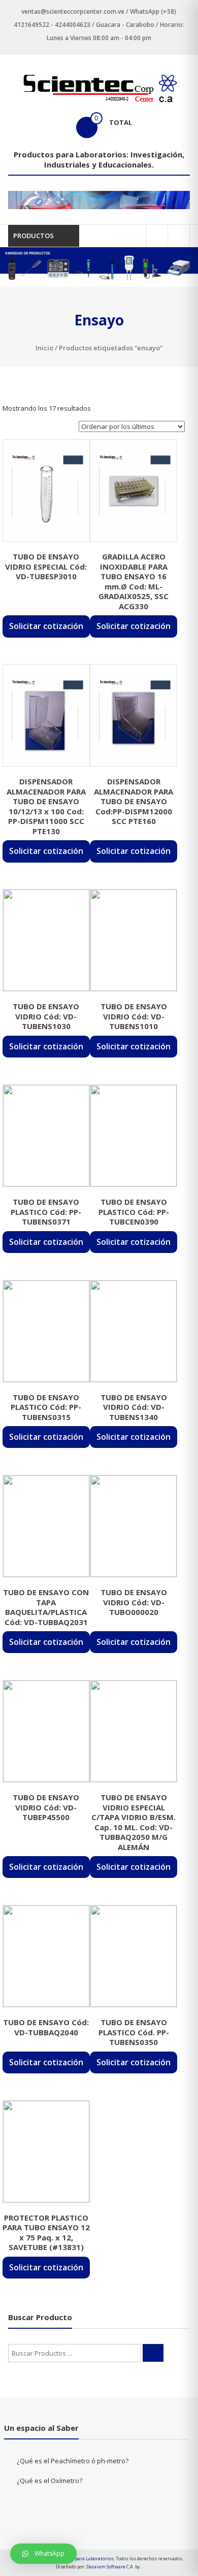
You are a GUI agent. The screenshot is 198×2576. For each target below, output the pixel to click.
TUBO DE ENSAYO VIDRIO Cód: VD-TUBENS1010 (134, 1016)
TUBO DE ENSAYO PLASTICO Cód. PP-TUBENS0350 (134, 2032)
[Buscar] (153, 2353)
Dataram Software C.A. (110, 2567)
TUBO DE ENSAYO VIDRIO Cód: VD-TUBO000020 (134, 1602)
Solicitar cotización (46, 626)
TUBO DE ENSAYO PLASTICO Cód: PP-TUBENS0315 (46, 1407)
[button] (43, 2554)
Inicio (44, 348)
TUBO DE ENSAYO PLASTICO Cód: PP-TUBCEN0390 (134, 1212)
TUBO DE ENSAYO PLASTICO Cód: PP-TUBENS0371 (46, 1212)
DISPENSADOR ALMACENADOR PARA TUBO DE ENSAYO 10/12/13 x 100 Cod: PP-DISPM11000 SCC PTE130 (46, 806)
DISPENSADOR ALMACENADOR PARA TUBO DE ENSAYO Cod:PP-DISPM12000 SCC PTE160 (134, 801)
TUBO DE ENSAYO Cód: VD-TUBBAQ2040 (46, 2027)
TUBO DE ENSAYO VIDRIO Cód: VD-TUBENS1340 (134, 1407)
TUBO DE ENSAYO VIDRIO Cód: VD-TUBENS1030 (46, 1016)
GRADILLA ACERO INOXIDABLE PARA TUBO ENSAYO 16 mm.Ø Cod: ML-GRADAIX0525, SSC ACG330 (134, 581)
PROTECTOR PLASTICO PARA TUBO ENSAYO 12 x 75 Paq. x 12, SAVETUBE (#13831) (46, 2233)
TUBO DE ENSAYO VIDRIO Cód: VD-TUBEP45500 (46, 1807)
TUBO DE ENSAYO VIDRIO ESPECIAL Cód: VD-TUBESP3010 (46, 566)
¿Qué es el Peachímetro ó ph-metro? (73, 2461)
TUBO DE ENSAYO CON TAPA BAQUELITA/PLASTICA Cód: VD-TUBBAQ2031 (46, 1607)
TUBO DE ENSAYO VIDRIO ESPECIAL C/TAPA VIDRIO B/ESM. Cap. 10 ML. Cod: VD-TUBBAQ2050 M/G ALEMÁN (134, 1822)
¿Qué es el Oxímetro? (49, 2481)
